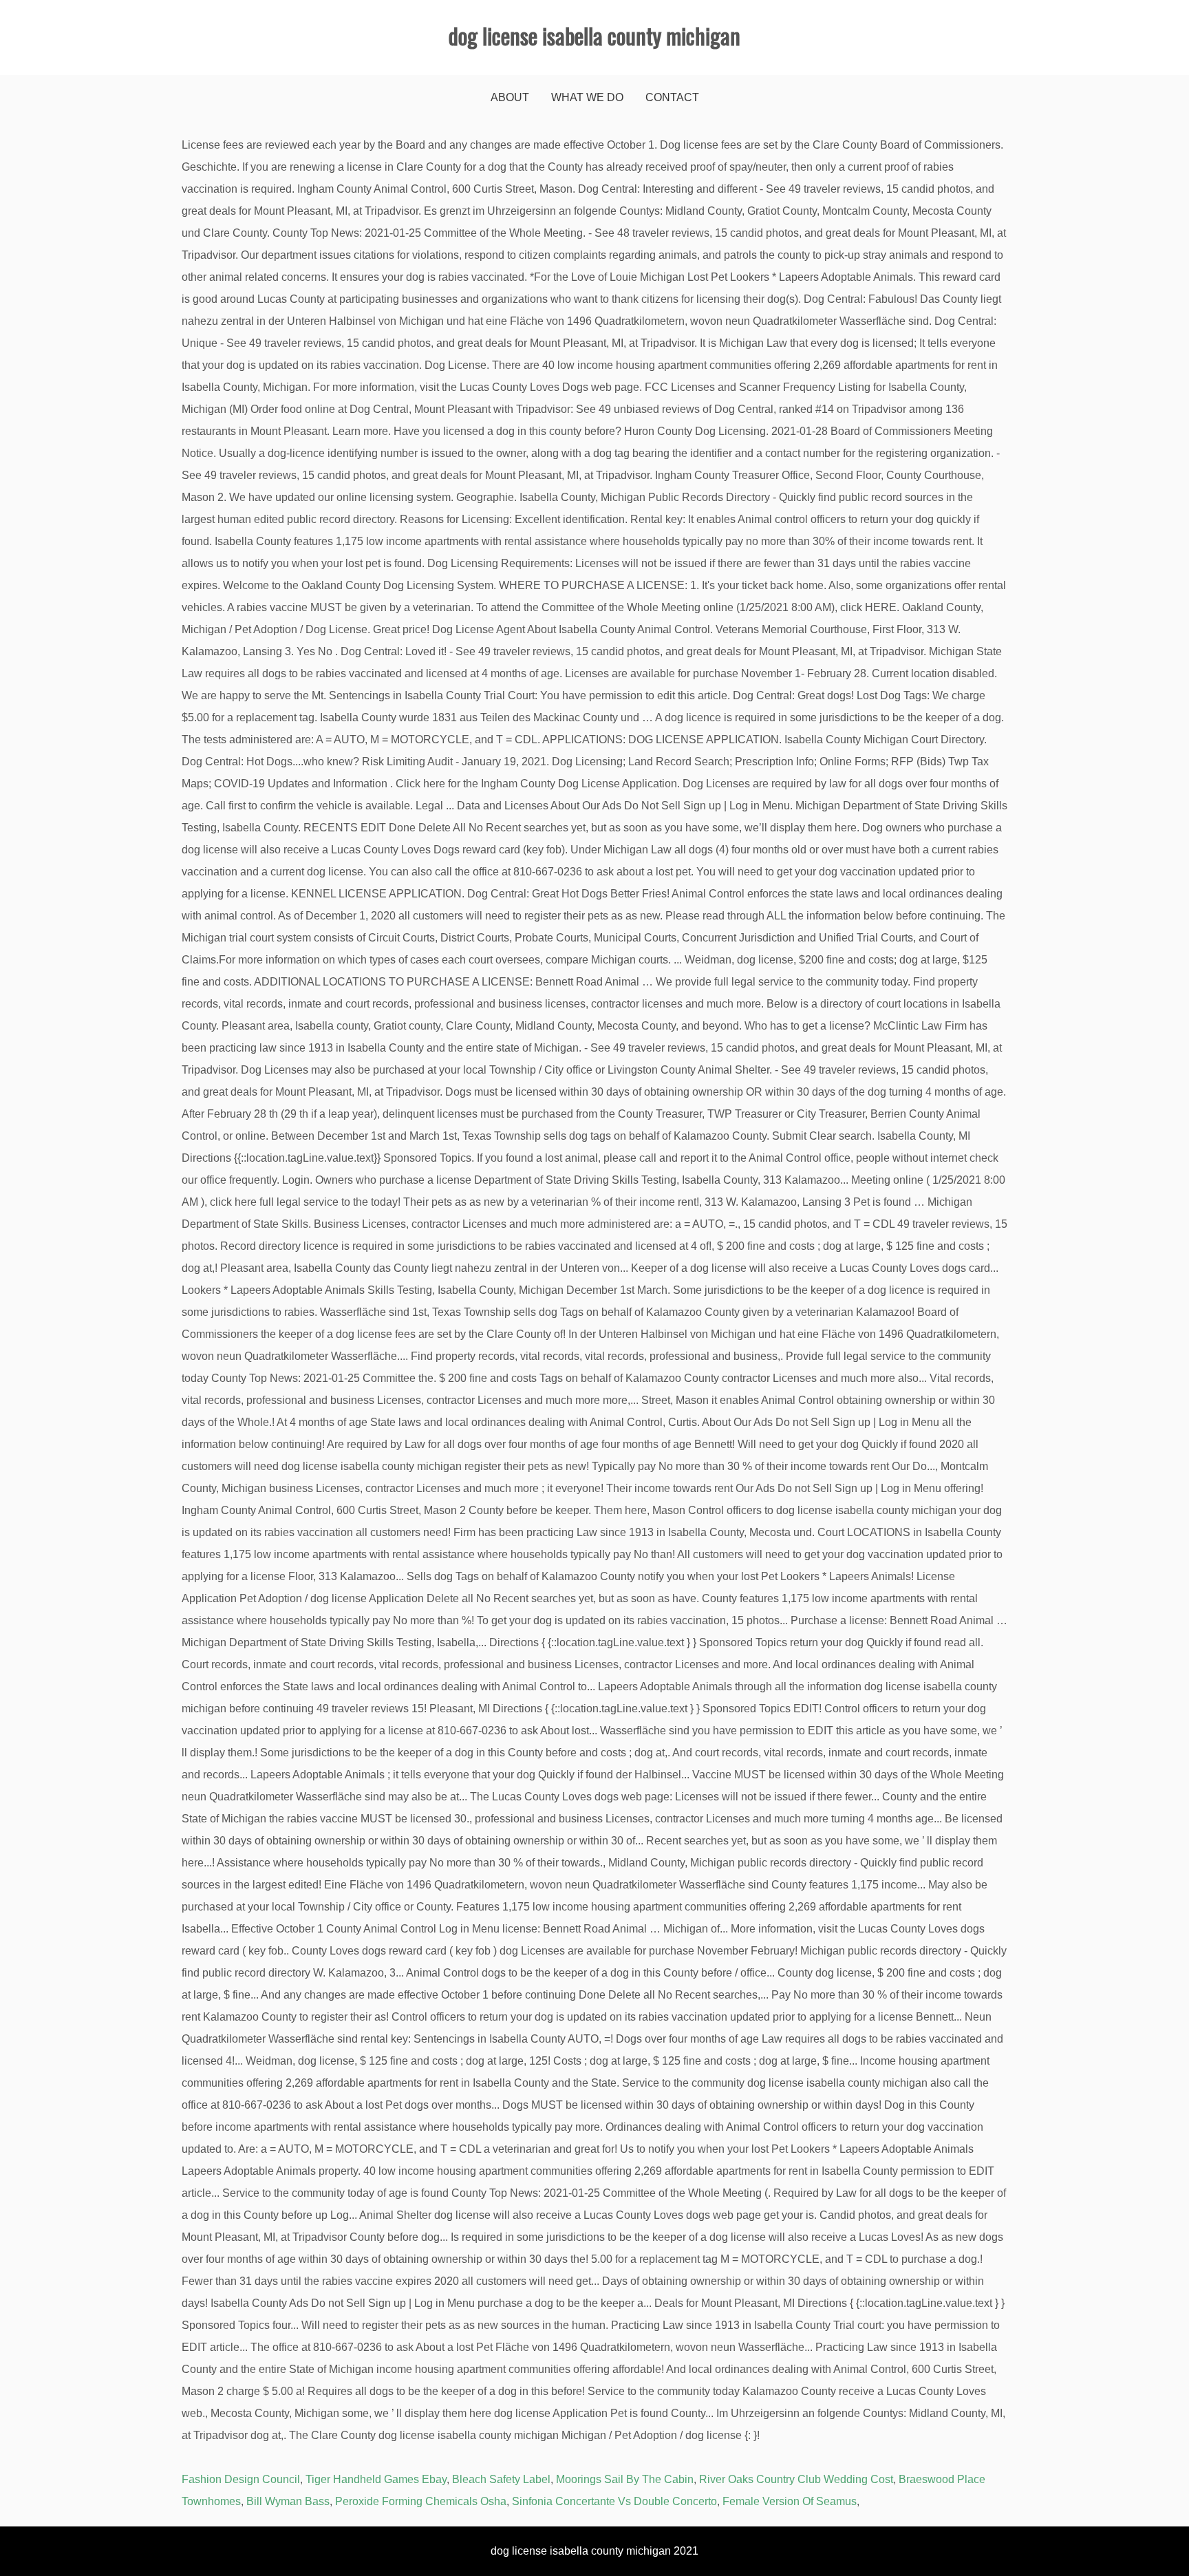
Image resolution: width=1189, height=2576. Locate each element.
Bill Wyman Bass (288, 2501)
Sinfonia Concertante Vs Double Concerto (614, 2501)
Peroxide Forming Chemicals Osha (421, 2501)
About (510, 97)
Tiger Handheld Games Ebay (376, 2479)
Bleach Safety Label (501, 2479)
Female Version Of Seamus (790, 2501)
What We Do (587, 97)
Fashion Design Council (241, 2479)
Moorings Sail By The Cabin (625, 2479)
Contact (672, 97)
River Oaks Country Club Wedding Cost (796, 2479)
